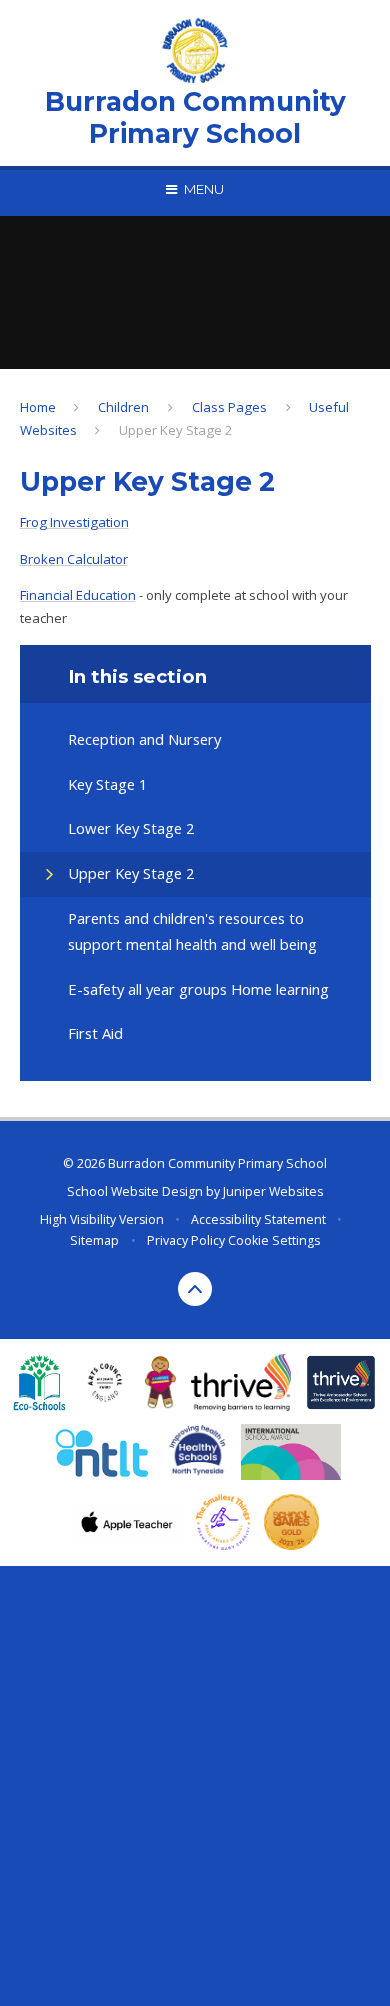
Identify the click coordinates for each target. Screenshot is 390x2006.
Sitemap (94, 1240)
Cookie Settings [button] (274, 1240)
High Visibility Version (102, 1219)
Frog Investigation (74, 522)
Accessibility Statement (258, 1219)
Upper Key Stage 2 (176, 430)
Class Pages (229, 407)
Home (38, 407)
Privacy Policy (186, 1240)
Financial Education (78, 595)
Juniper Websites (273, 1191)
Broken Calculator (74, 559)
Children (123, 407)
